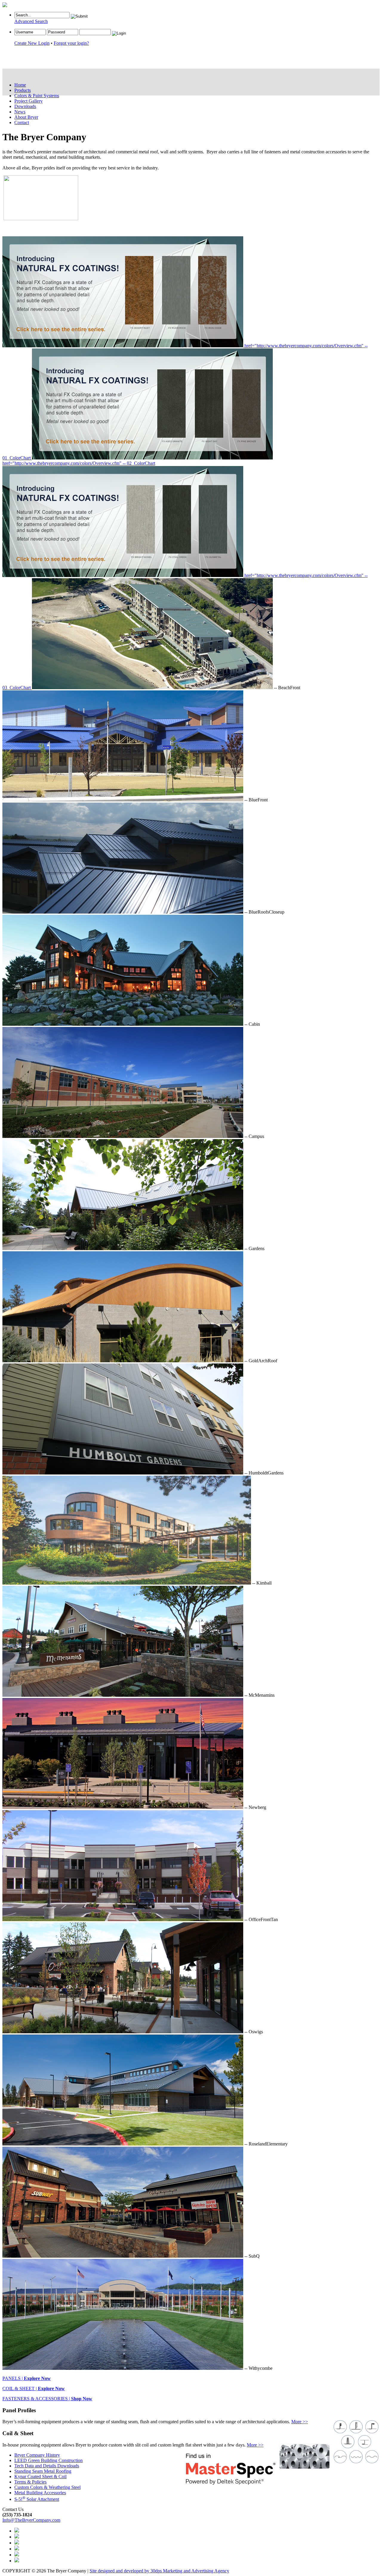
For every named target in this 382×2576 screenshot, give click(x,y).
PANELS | (27, 2378)
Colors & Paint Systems (37, 96)
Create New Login (32, 43)
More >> (300, 2422)
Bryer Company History (37, 2455)
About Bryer (26, 117)
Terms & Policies (30, 2482)
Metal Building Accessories (40, 2493)
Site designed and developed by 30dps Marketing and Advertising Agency (159, 2571)
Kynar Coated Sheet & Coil (40, 2476)
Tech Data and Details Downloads (47, 2466)
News (20, 112)
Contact (22, 122)
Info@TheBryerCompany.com (31, 2520)
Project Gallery (29, 101)
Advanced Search (31, 21)
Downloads (25, 106)
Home (20, 85)
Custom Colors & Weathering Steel (47, 2487)
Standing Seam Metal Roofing (43, 2471)
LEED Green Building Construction (48, 2460)
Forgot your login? (71, 43)
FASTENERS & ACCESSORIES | (47, 2399)
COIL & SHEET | (34, 2388)
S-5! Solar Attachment (37, 2499)
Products (23, 90)
